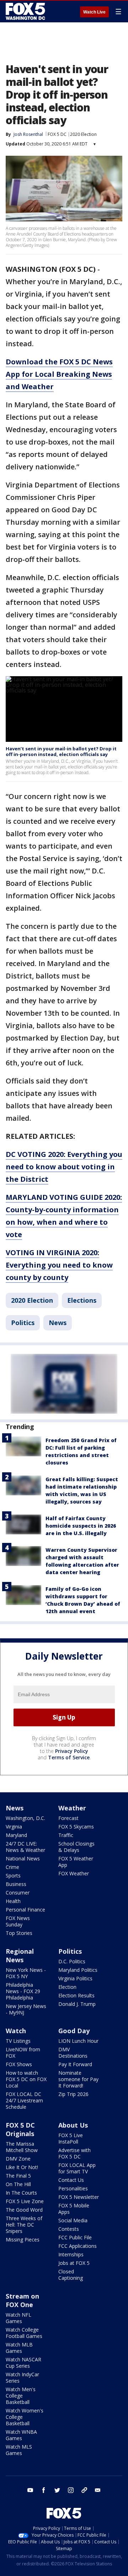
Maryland (16, 1835)
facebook (44, 2490)
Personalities (73, 2188)
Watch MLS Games (19, 2450)
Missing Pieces (23, 2239)
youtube (30, 2490)
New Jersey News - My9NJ (26, 2009)
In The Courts (21, 2193)
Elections (82, 1300)
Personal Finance (25, 1910)
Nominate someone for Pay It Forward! (78, 2079)
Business (16, 1884)
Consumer (18, 1893)
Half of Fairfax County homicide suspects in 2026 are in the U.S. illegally (81, 1526)
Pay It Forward (75, 2064)
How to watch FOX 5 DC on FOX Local (26, 2079)
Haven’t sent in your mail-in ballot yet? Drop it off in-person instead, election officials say (61, 751)
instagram (71, 2490)
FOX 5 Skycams (76, 1827)
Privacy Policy (72, 1751)
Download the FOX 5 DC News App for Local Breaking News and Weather (59, 374)
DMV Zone (18, 2159)
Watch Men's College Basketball (21, 2396)
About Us (73, 2125)
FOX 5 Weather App (76, 1862)
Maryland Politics (78, 1970)
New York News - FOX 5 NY (26, 1973)
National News (23, 1858)
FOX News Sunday (18, 1921)
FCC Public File (75, 2237)
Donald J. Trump (77, 2004)
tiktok (84, 2490)
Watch (16, 2031)
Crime (12, 1867)
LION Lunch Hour (78, 2041)
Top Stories (19, 1933)
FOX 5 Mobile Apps (74, 2209)
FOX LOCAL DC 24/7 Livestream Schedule (24, 2100)
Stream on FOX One (22, 2300)
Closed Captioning (71, 2275)
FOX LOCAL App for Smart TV (77, 2168)
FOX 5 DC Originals (20, 2129)
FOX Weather (74, 1873)
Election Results (76, 1995)
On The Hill (18, 2184)
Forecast (68, 1818)
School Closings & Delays (76, 1847)
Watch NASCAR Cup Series (23, 2363)
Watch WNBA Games (21, 2435)
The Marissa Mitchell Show (22, 2147)
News (58, 1323)
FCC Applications (78, 2246)
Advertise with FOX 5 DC (74, 2153)
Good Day (74, 2031)
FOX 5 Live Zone (25, 2201)
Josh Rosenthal (28, 134)
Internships (71, 2254)
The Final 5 (18, 2176)
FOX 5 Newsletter (79, 2197)
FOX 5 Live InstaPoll (71, 2138)
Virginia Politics (75, 1978)
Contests (69, 2229)
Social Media (73, 2220)
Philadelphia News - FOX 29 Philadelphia (23, 1991)
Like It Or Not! (22, 2167)
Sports (13, 1876)
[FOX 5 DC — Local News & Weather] (26, 11)
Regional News (20, 1956)
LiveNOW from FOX (23, 2053)
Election (67, 1987)
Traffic (66, 1835)
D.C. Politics (72, 1961)
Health (13, 1901)
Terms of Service (69, 1757)
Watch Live (94, 12)
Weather (72, 1808)
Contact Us (71, 2180)
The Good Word (24, 2210)
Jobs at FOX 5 (74, 2263)
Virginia (14, 1827)
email (98, 2490)
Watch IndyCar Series (22, 2378)
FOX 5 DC (57, 134)
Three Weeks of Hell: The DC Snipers (24, 2225)
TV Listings (18, 2041)
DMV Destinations (73, 2053)
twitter (57, 2490)
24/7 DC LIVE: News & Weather (25, 1847)
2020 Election (83, 134)
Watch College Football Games (24, 2333)
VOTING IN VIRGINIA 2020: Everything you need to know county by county (59, 1265)
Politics (23, 1323)
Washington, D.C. (25, 1818)
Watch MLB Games (19, 2348)
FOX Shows (19, 2064)
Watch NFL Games (18, 2318)
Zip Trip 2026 (73, 2094)
